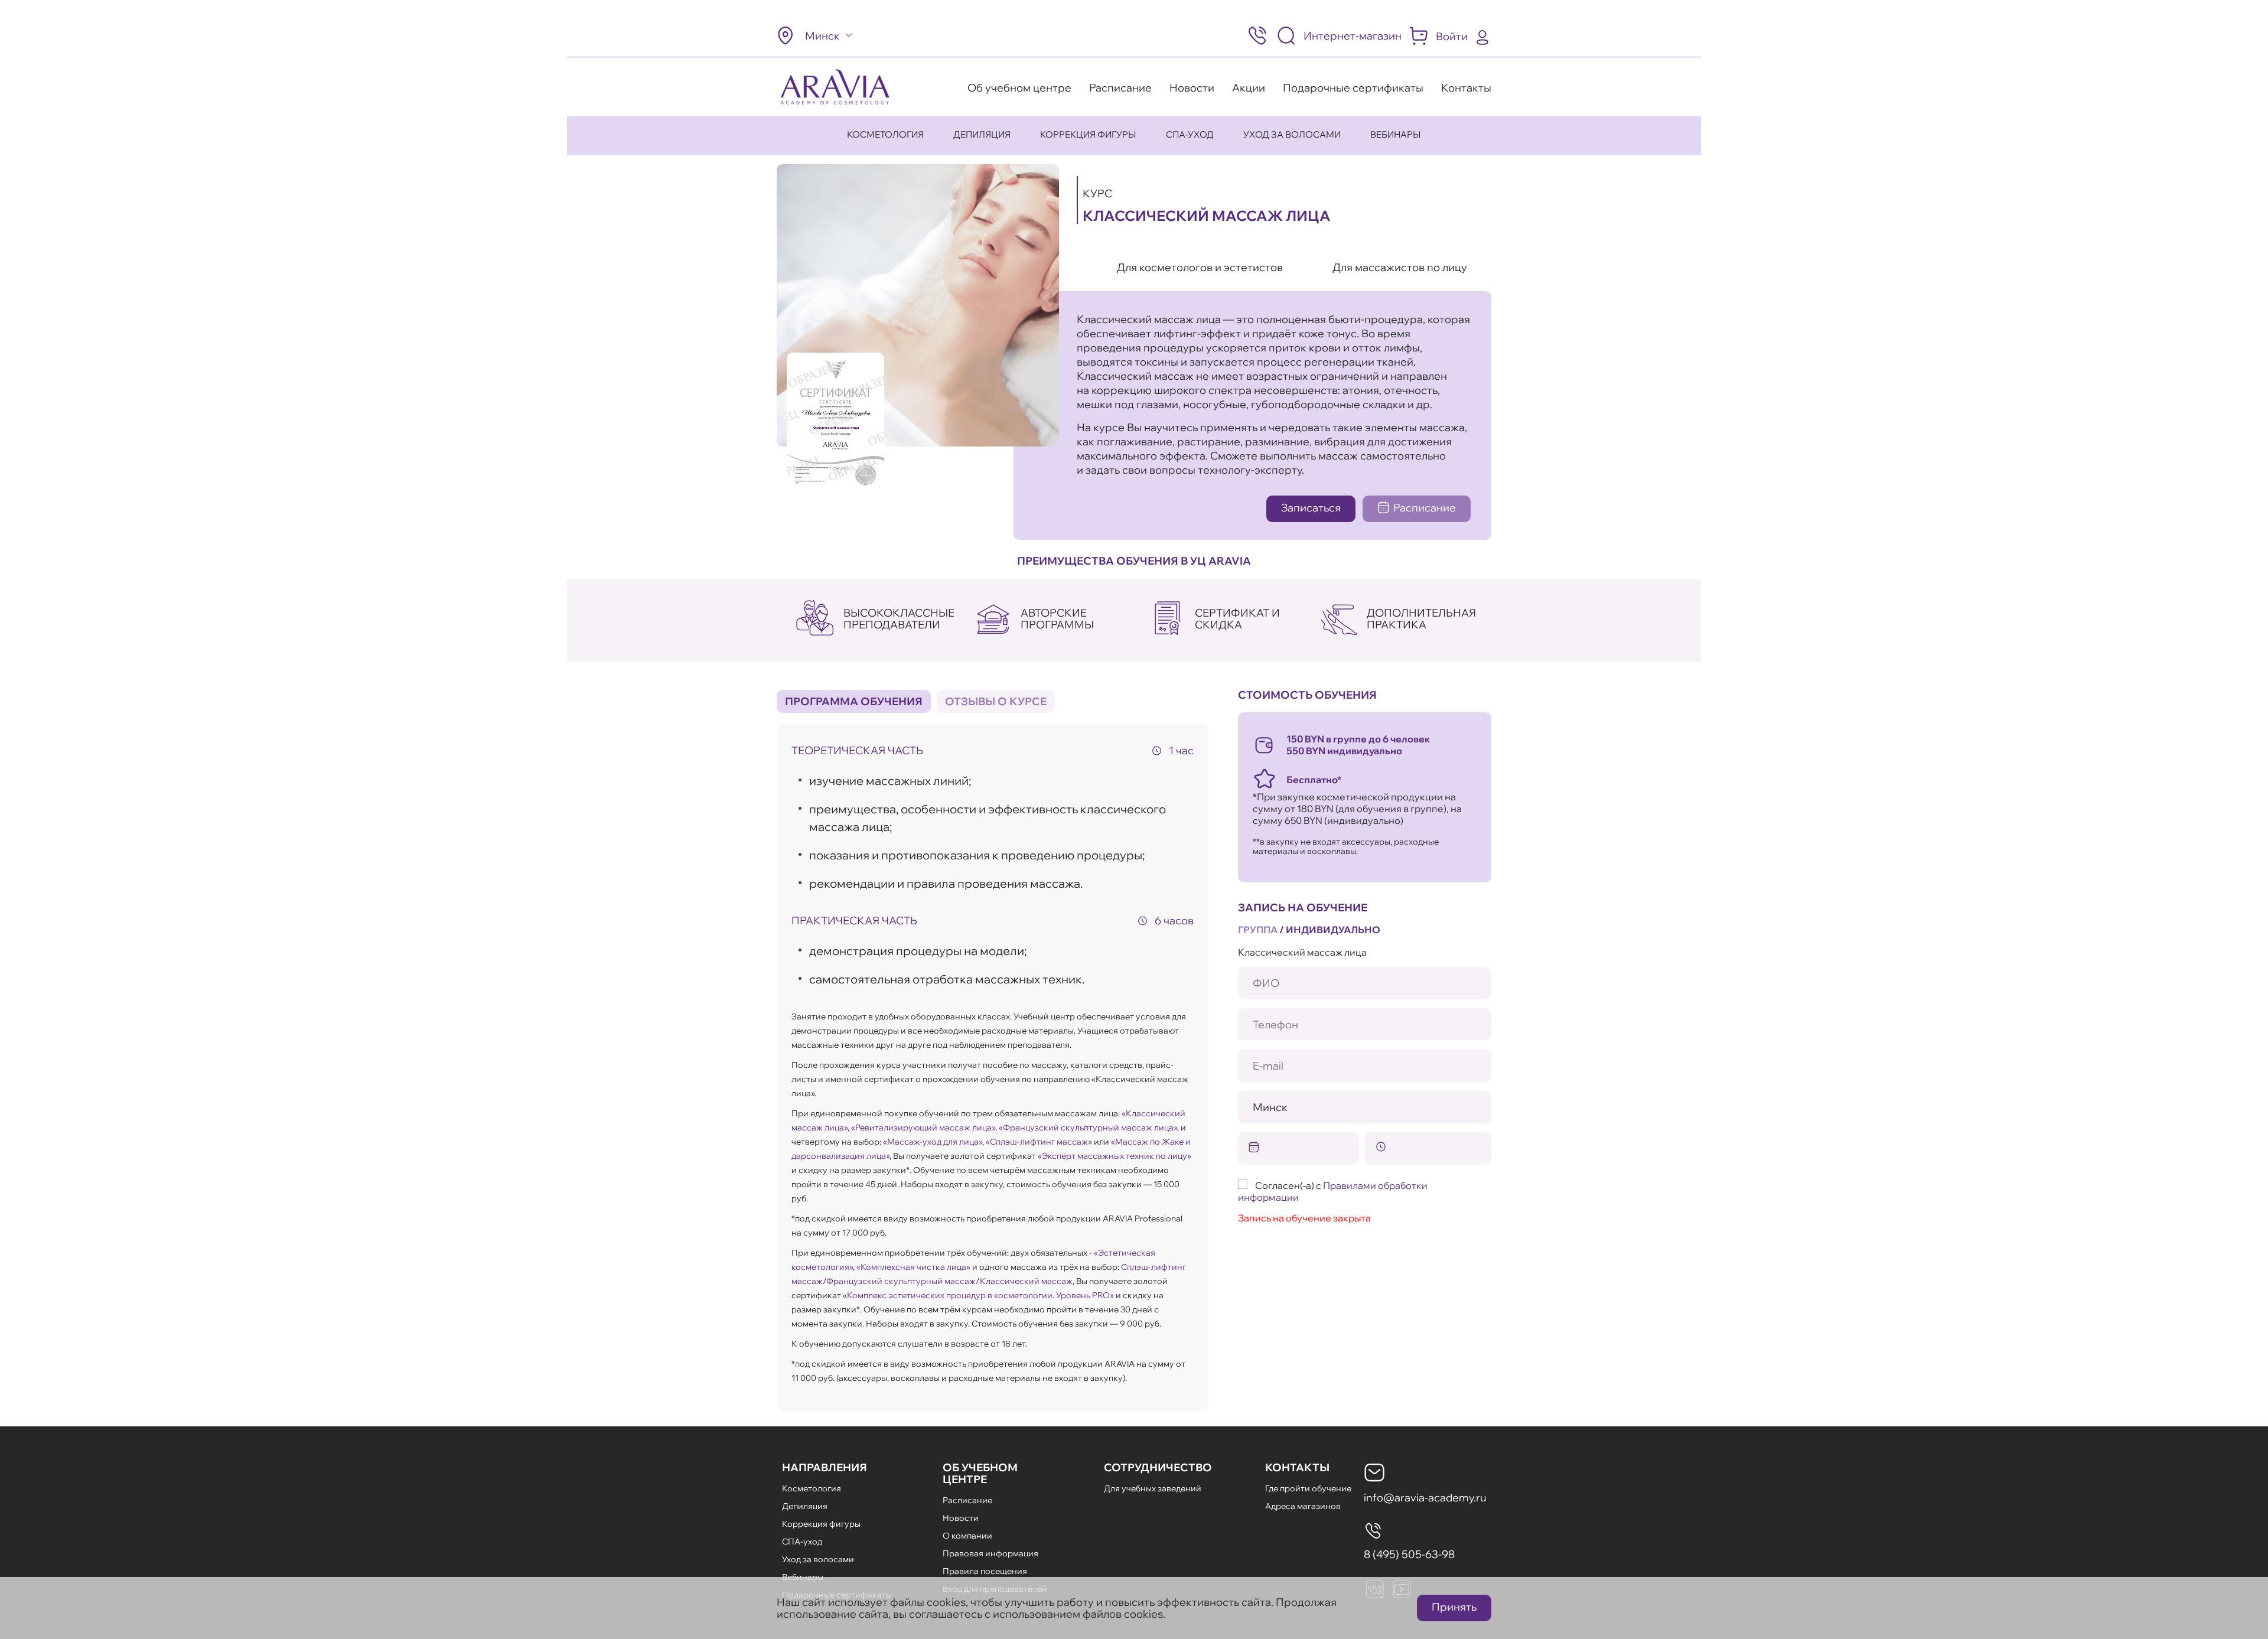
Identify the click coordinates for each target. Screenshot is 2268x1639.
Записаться (1311, 508)
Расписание (1120, 88)
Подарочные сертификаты (1353, 88)
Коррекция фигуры (1088, 134)
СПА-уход (1190, 134)
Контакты (1466, 88)
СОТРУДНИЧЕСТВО (1158, 1467)
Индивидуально (1333, 930)
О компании (967, 1536)
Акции (1249, 88)
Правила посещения (985, 1571)
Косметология (885, 134)
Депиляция (982, 134)
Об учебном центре (1019, 88)
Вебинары (1396, 134)
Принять (1454, 1607)
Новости (1192, 88)
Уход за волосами (1292, 134)
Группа (1258, 930)
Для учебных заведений (1153, 1488)
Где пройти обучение (1308, 1488)
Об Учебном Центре (980, 1473)
